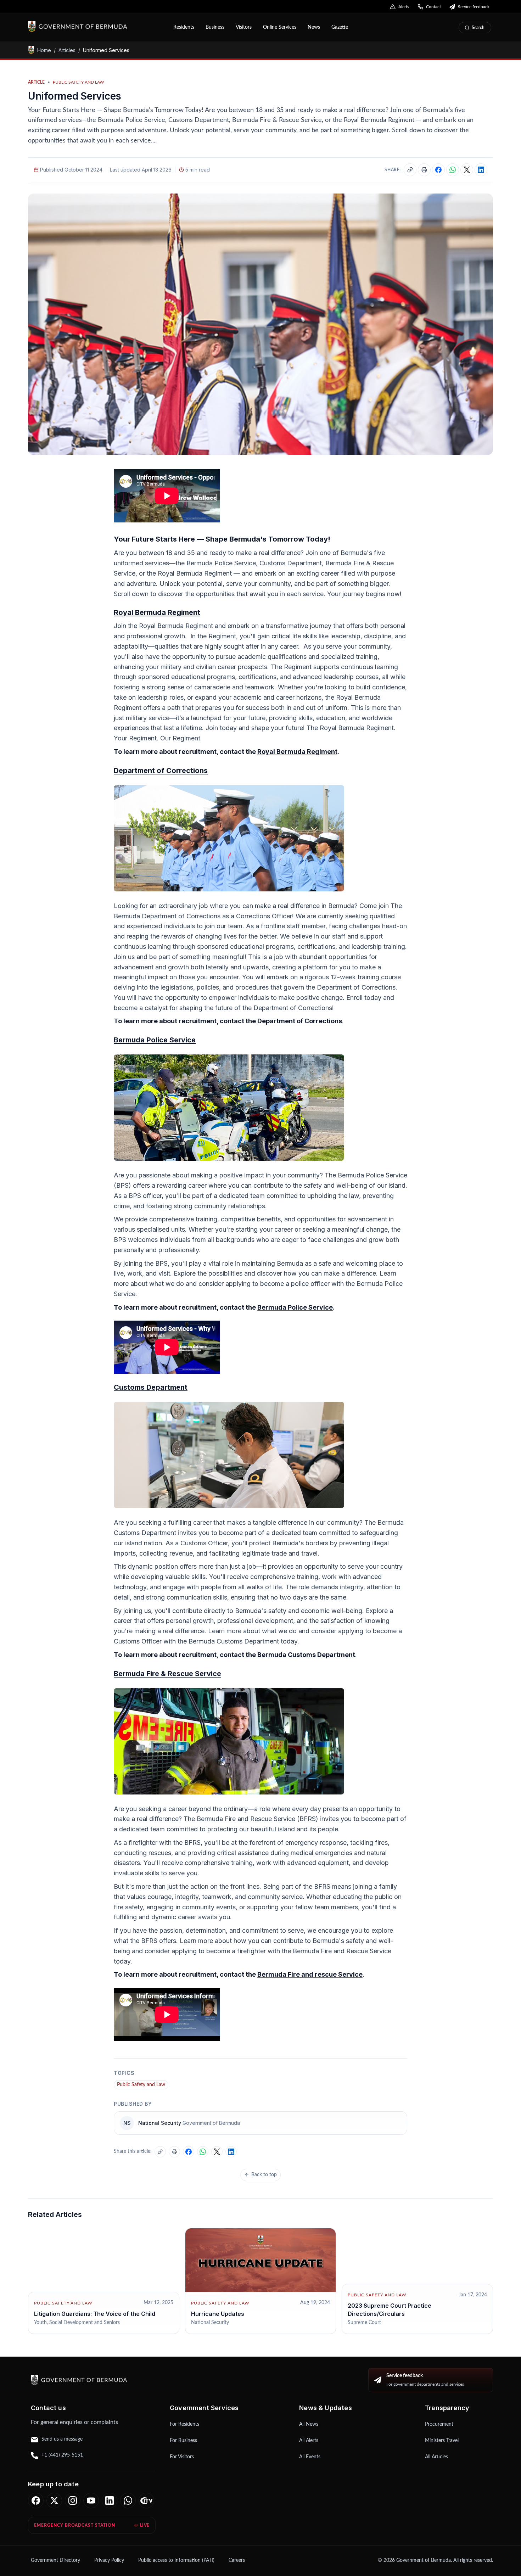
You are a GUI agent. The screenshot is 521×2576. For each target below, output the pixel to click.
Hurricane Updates (218, 2314)
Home (44, 50)
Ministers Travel (442, 2441)
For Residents (184, 2424)
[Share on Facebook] (438, 170)
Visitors (244, 27)
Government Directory (55, 2560)
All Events (310, 2457)
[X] (54, 2501)
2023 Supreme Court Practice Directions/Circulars (390, 2309)
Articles (67, 50)
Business (215, 27)
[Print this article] (424, 170)
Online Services (280, 27)
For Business (183, 2441)
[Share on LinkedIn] (481, 170)
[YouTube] (91, 2501)
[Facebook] (36, 2501)
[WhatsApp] (128, 2501)
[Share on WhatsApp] (453, 170)
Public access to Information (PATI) (176, 2560)
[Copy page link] (410, 170)
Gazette (340, 27)
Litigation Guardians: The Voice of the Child (95, 2314)
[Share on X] (467, 170)
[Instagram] (73, 2501)
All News (309, 2424)
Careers (237, 2560)
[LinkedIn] (110, 2501)
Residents (184, 27)
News (314, 27)
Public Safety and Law (141, 2085)
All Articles (436, 2457)
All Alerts (309, 2441)
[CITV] (146, 2501)
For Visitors (182, 2457)
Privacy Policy (109, 2560)
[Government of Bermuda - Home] (96, 27)
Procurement (439, 2424)
